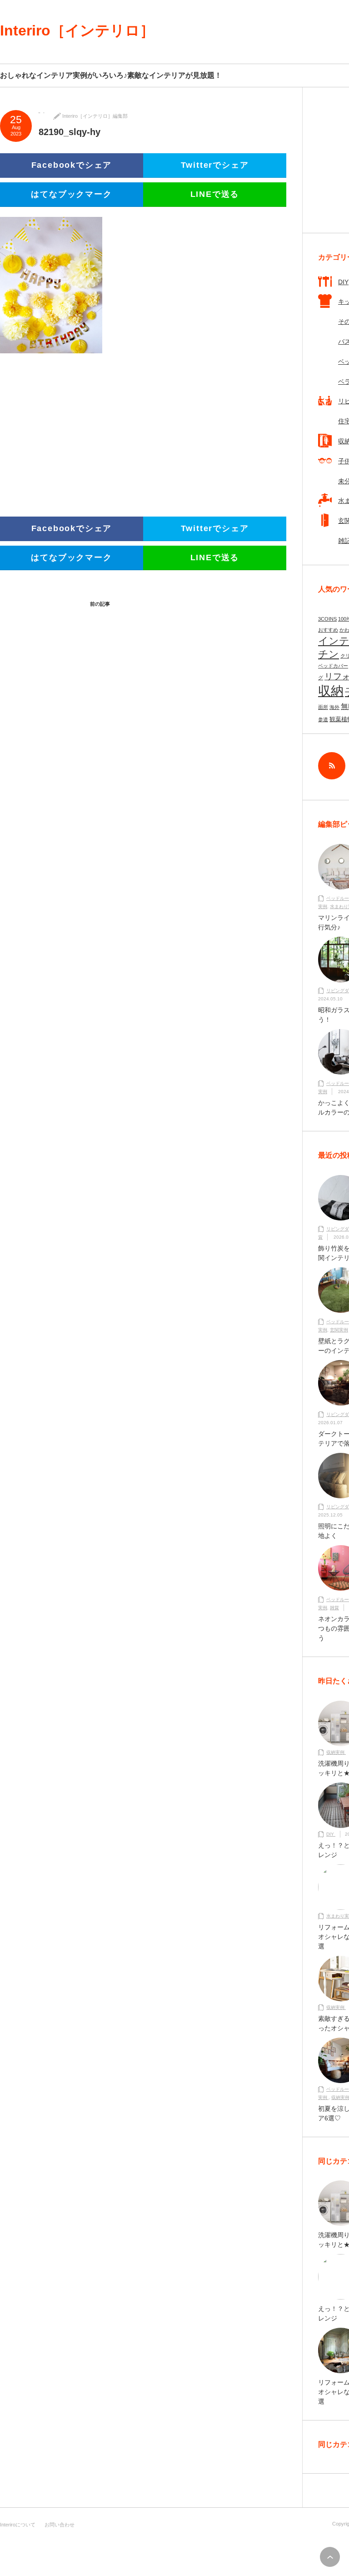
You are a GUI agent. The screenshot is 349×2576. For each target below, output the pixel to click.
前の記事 (100, 604)
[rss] (332, 766)
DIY (331, 1834)
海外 (334, 707)
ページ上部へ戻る (330, 2557)
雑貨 (334, 1608)
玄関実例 (339, 1330)
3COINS (327, 619)
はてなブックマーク (71, 194)
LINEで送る (215, 194)
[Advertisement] (68, 429)
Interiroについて (18, 2525)
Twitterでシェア (215, 165)
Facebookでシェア (72, 165)
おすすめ (328, 630)
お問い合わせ (60, 2525)
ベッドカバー (333, 666)
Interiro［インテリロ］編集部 (95, 116)
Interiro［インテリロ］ (77, 30)
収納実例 (336, 1752)
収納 (331, 691)
